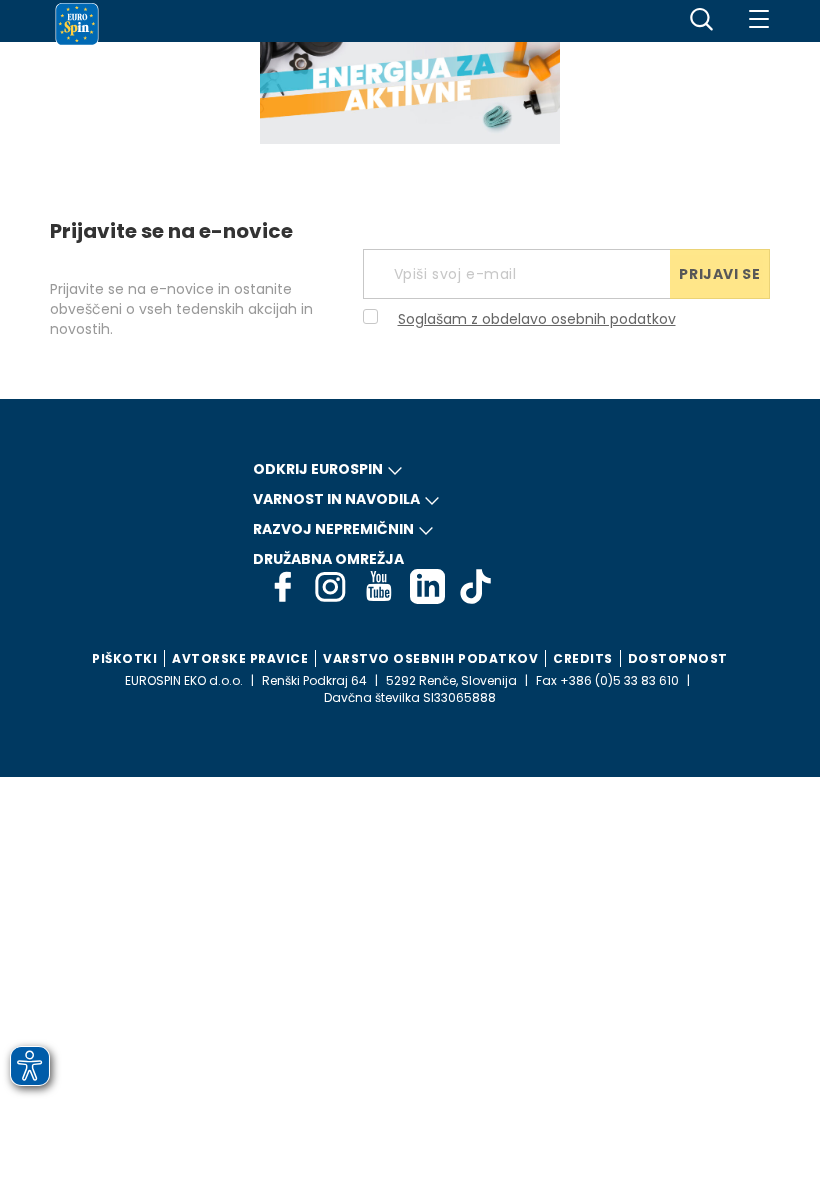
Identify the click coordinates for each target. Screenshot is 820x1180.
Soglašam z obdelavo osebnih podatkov (537, 319)
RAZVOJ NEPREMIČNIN (333, 529)
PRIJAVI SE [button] (719, 274)
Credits (583, 658)
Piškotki (124, 658)
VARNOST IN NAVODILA (336, 499)
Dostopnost (678, 658)
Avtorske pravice (240, 658)
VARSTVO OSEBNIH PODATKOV (430, 658)
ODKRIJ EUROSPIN (318, 469)
